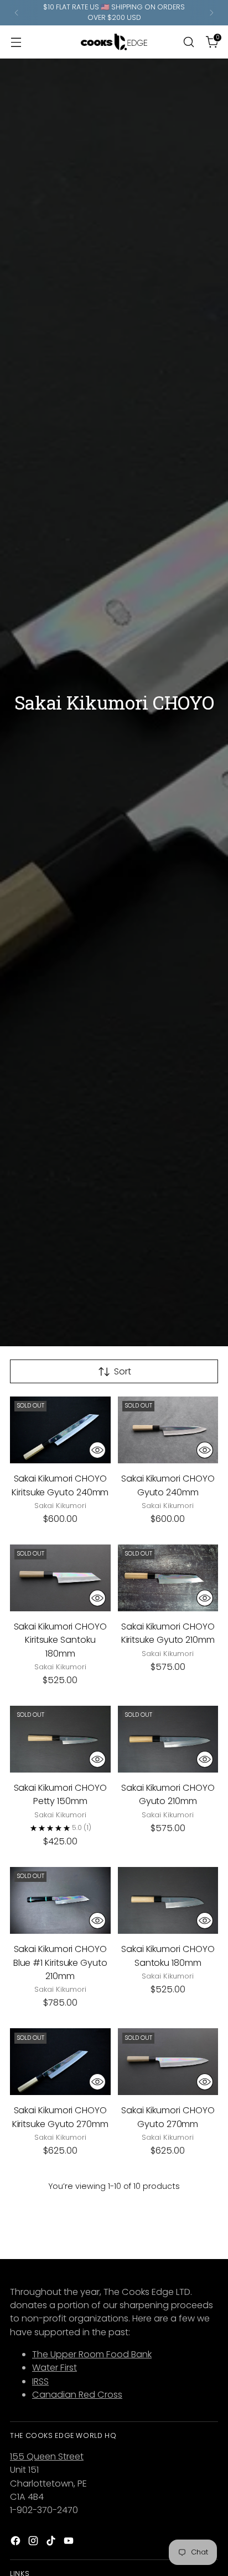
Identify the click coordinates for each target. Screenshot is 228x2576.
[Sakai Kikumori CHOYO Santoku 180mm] (168, 1900)
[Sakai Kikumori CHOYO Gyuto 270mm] (168, 2062)
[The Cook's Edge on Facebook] (17, 2543)
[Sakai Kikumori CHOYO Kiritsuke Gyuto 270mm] (60, 2062)
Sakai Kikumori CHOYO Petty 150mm (60, 1794)
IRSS (40, 2381)
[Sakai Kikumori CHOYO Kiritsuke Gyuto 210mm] (168, 1578)
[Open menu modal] (16, 42)
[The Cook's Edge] (114, 42)
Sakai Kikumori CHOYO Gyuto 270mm (168, 2117)
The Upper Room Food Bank (92, 2354)
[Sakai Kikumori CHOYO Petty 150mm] (60, 1739)
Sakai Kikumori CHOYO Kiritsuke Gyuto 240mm (60, 1485)
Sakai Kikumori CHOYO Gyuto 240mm (168, 1485)
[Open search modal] (188, 42)
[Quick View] (97, 1450)
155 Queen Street (47, 2456)
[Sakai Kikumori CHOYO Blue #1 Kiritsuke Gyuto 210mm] (60, 1900)
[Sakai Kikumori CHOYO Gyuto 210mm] (168, 1739)
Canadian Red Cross (77, 2395)
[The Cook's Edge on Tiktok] (52, 2543)
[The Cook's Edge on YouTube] (70, 2543)
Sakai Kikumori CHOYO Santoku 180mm (168, 1956)
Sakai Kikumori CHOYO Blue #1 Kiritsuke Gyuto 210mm (60, 1963)
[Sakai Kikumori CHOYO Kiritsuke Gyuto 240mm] (60, 1430)
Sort (123, 1371)
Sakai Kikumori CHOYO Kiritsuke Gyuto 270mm (60, 2117)
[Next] (211, 13)
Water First (55, 2368)
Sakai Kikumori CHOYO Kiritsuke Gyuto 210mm (168, 1633)
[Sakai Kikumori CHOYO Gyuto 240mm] (168, 1430)
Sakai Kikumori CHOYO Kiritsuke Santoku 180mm (60, 1640)
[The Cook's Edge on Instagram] (34, 2543)
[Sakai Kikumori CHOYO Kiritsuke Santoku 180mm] (60, 1578)
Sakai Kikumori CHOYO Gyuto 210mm (168, 1794)
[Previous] (17, 13)
